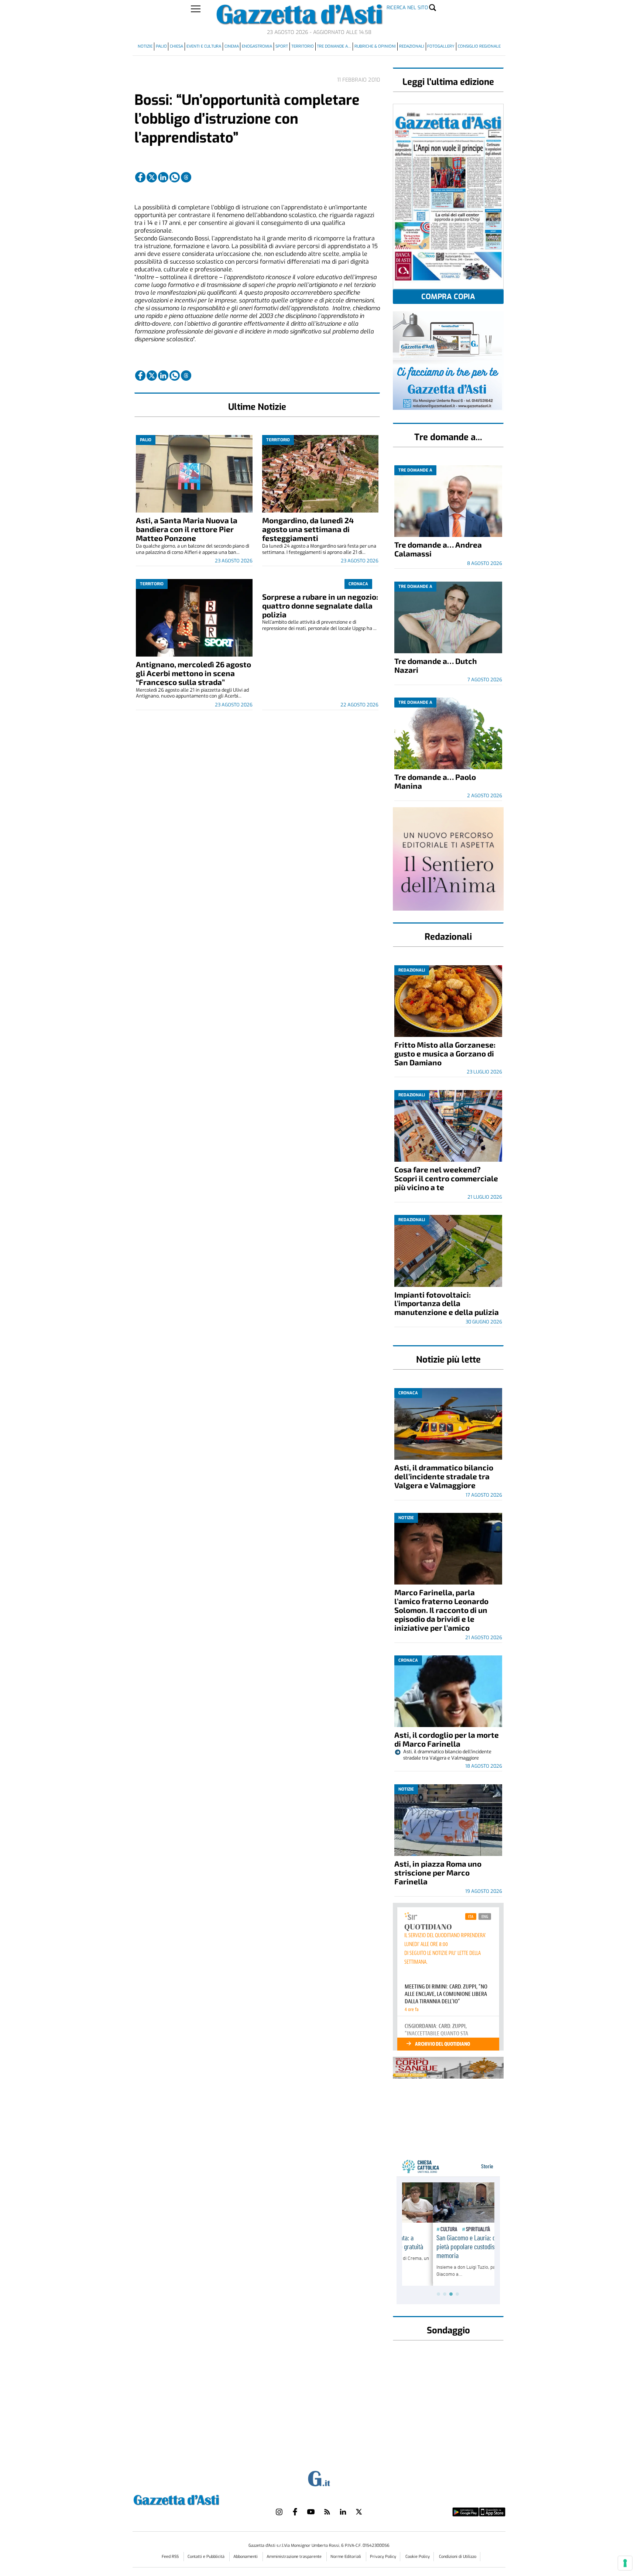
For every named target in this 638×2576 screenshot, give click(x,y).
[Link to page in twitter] (152, 177)
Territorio (303, 46)
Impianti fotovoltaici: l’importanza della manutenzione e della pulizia (447, 1303)
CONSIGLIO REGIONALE (479, 46)
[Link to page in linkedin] (163, 177)
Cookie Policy (418, 2557)
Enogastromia (257, 46)
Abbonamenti (246, 2557)
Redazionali (412, 46)
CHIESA (176, 46)
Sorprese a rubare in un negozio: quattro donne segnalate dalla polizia (320, 605)
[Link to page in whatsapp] (175, 177)
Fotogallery (441, 46)
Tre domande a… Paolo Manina (435, 781)
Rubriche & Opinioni (375, 46)
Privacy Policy (383, 2557)
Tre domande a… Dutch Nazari (436, 665)
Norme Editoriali (346, 2557)
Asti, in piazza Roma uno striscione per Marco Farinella (438, 1872)
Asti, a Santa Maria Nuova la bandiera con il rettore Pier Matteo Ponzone (187, 529)
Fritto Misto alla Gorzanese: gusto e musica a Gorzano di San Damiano (445, 1053)
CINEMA (232, 46)
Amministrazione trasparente (295, 2557)
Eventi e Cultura (204, 46)
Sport (282, 46)
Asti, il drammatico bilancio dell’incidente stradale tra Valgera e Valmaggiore (444, 1476)
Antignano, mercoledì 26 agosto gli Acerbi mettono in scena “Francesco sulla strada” (193, 673)
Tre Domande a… (334, 46)
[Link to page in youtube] (311, 2512)
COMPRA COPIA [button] (448, 297)
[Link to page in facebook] (140, 177)
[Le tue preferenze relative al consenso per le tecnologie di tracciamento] (625, 2563)
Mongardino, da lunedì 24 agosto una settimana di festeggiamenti (308, 529)
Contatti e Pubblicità (207, 2557)
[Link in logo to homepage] (195, 2499)
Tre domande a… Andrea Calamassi (438, 549)
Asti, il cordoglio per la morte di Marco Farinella (447, 1739)
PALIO (161, 46)
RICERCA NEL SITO (407, 8)
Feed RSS (171, 2557)
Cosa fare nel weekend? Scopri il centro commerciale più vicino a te (446, 1178)
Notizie (145, 46)
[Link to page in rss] (327, 2512)
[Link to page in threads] (186, 177)
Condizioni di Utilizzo (458, 2557)
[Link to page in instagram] (279, 2512)
